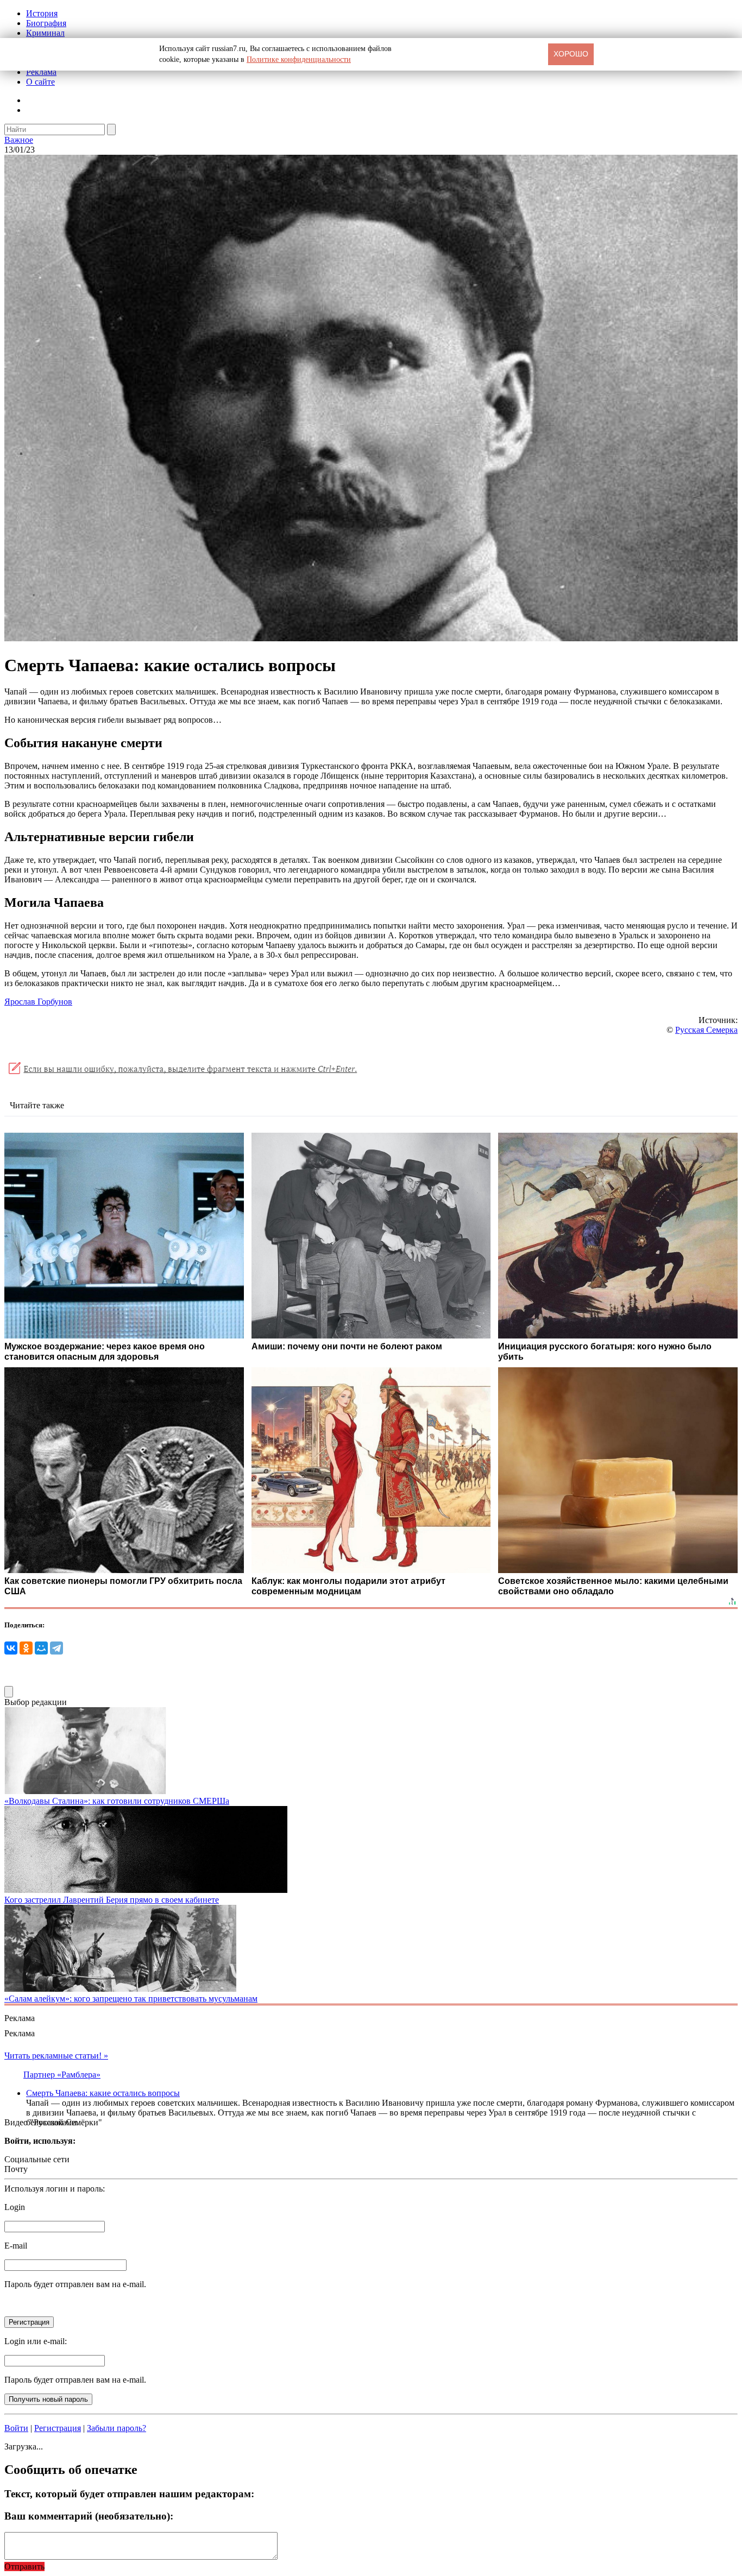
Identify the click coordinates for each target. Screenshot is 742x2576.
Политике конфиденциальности (299, 59)
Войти (16, 2428)
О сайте (40, 82)
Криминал (45, 33)
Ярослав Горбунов (38, 1002)
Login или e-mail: (36, 2341)
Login (15, 2207)
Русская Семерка (706, 1030)
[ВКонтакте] (11, 1648)
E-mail (16, 2246)
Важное (19, 140)
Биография (46, 23)
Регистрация (58, 2428)
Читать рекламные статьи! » (56, 2056)
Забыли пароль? (117, 2428)
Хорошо (571, 54)
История (42, 13)
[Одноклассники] (26, 1648)
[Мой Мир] (41, 1648)
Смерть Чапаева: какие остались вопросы (103, 2093)
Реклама (41, 72)
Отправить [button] (24, 2566)
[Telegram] (56, 1648)
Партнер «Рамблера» (62, 2075)
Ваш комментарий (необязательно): (89, 2516)
